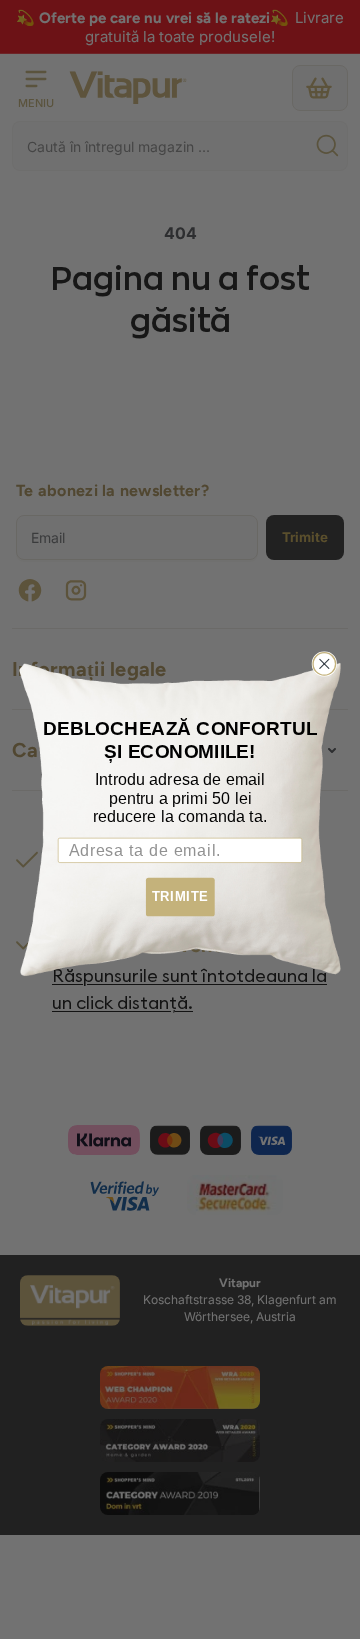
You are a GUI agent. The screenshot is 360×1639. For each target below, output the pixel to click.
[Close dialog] (324, 664)
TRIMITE (180, 897)
